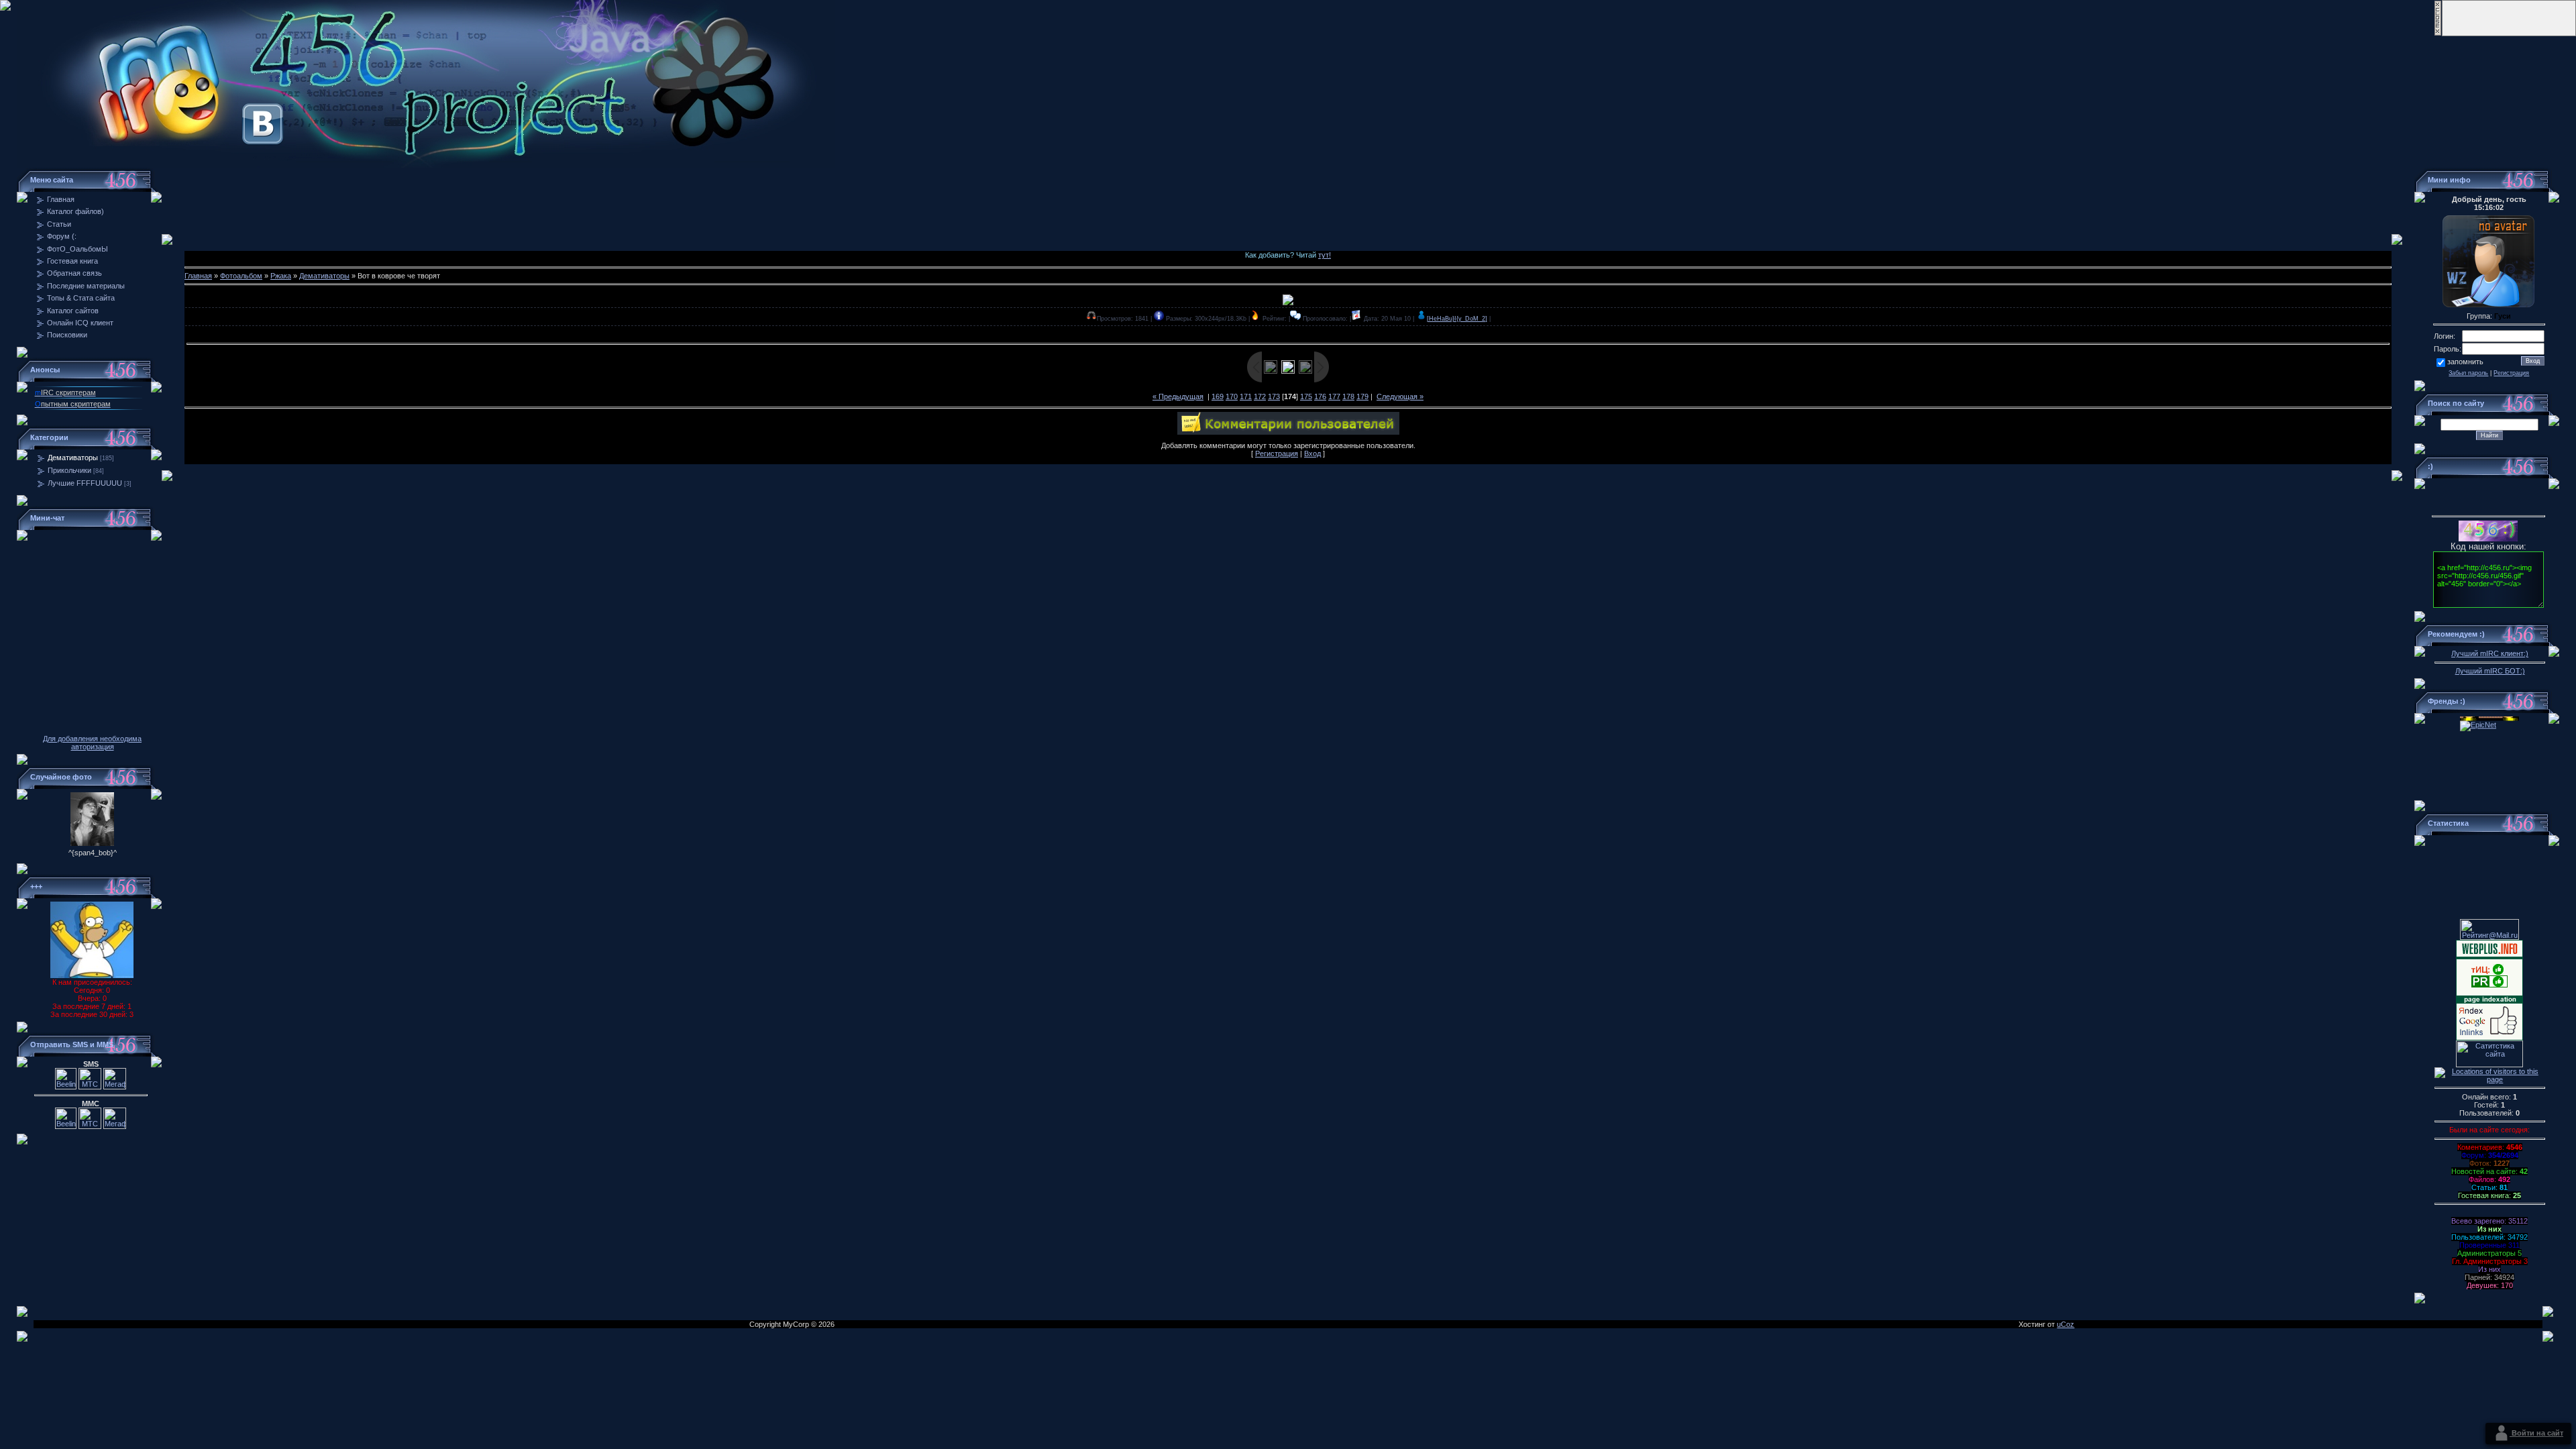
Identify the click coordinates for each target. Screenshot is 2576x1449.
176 (1320, 396)
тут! (1325, 255)
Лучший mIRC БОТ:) (2490, 671)
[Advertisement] (1288, 198)
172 (1260, 396)
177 (1334, 396)
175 (1306, 396)
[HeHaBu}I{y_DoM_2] (1457, 319)
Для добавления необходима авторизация (92, 743)
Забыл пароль (2468, 373)
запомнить (2465, 362)
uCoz (2065, 1324)
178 (1348, 396)
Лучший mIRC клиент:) (2490, 653)
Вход (1312, 453)
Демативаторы (73, 458)
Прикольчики (69, 470)
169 (1218, 396)
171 (1246, 396)
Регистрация (1277, 453)
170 (1232, 396)
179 (1362, 396)
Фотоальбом (241, 276)
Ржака (281, 276)
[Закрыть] (2438, 34)
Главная (198, 276)
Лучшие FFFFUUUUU (85, 483)
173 (1274, 396)
